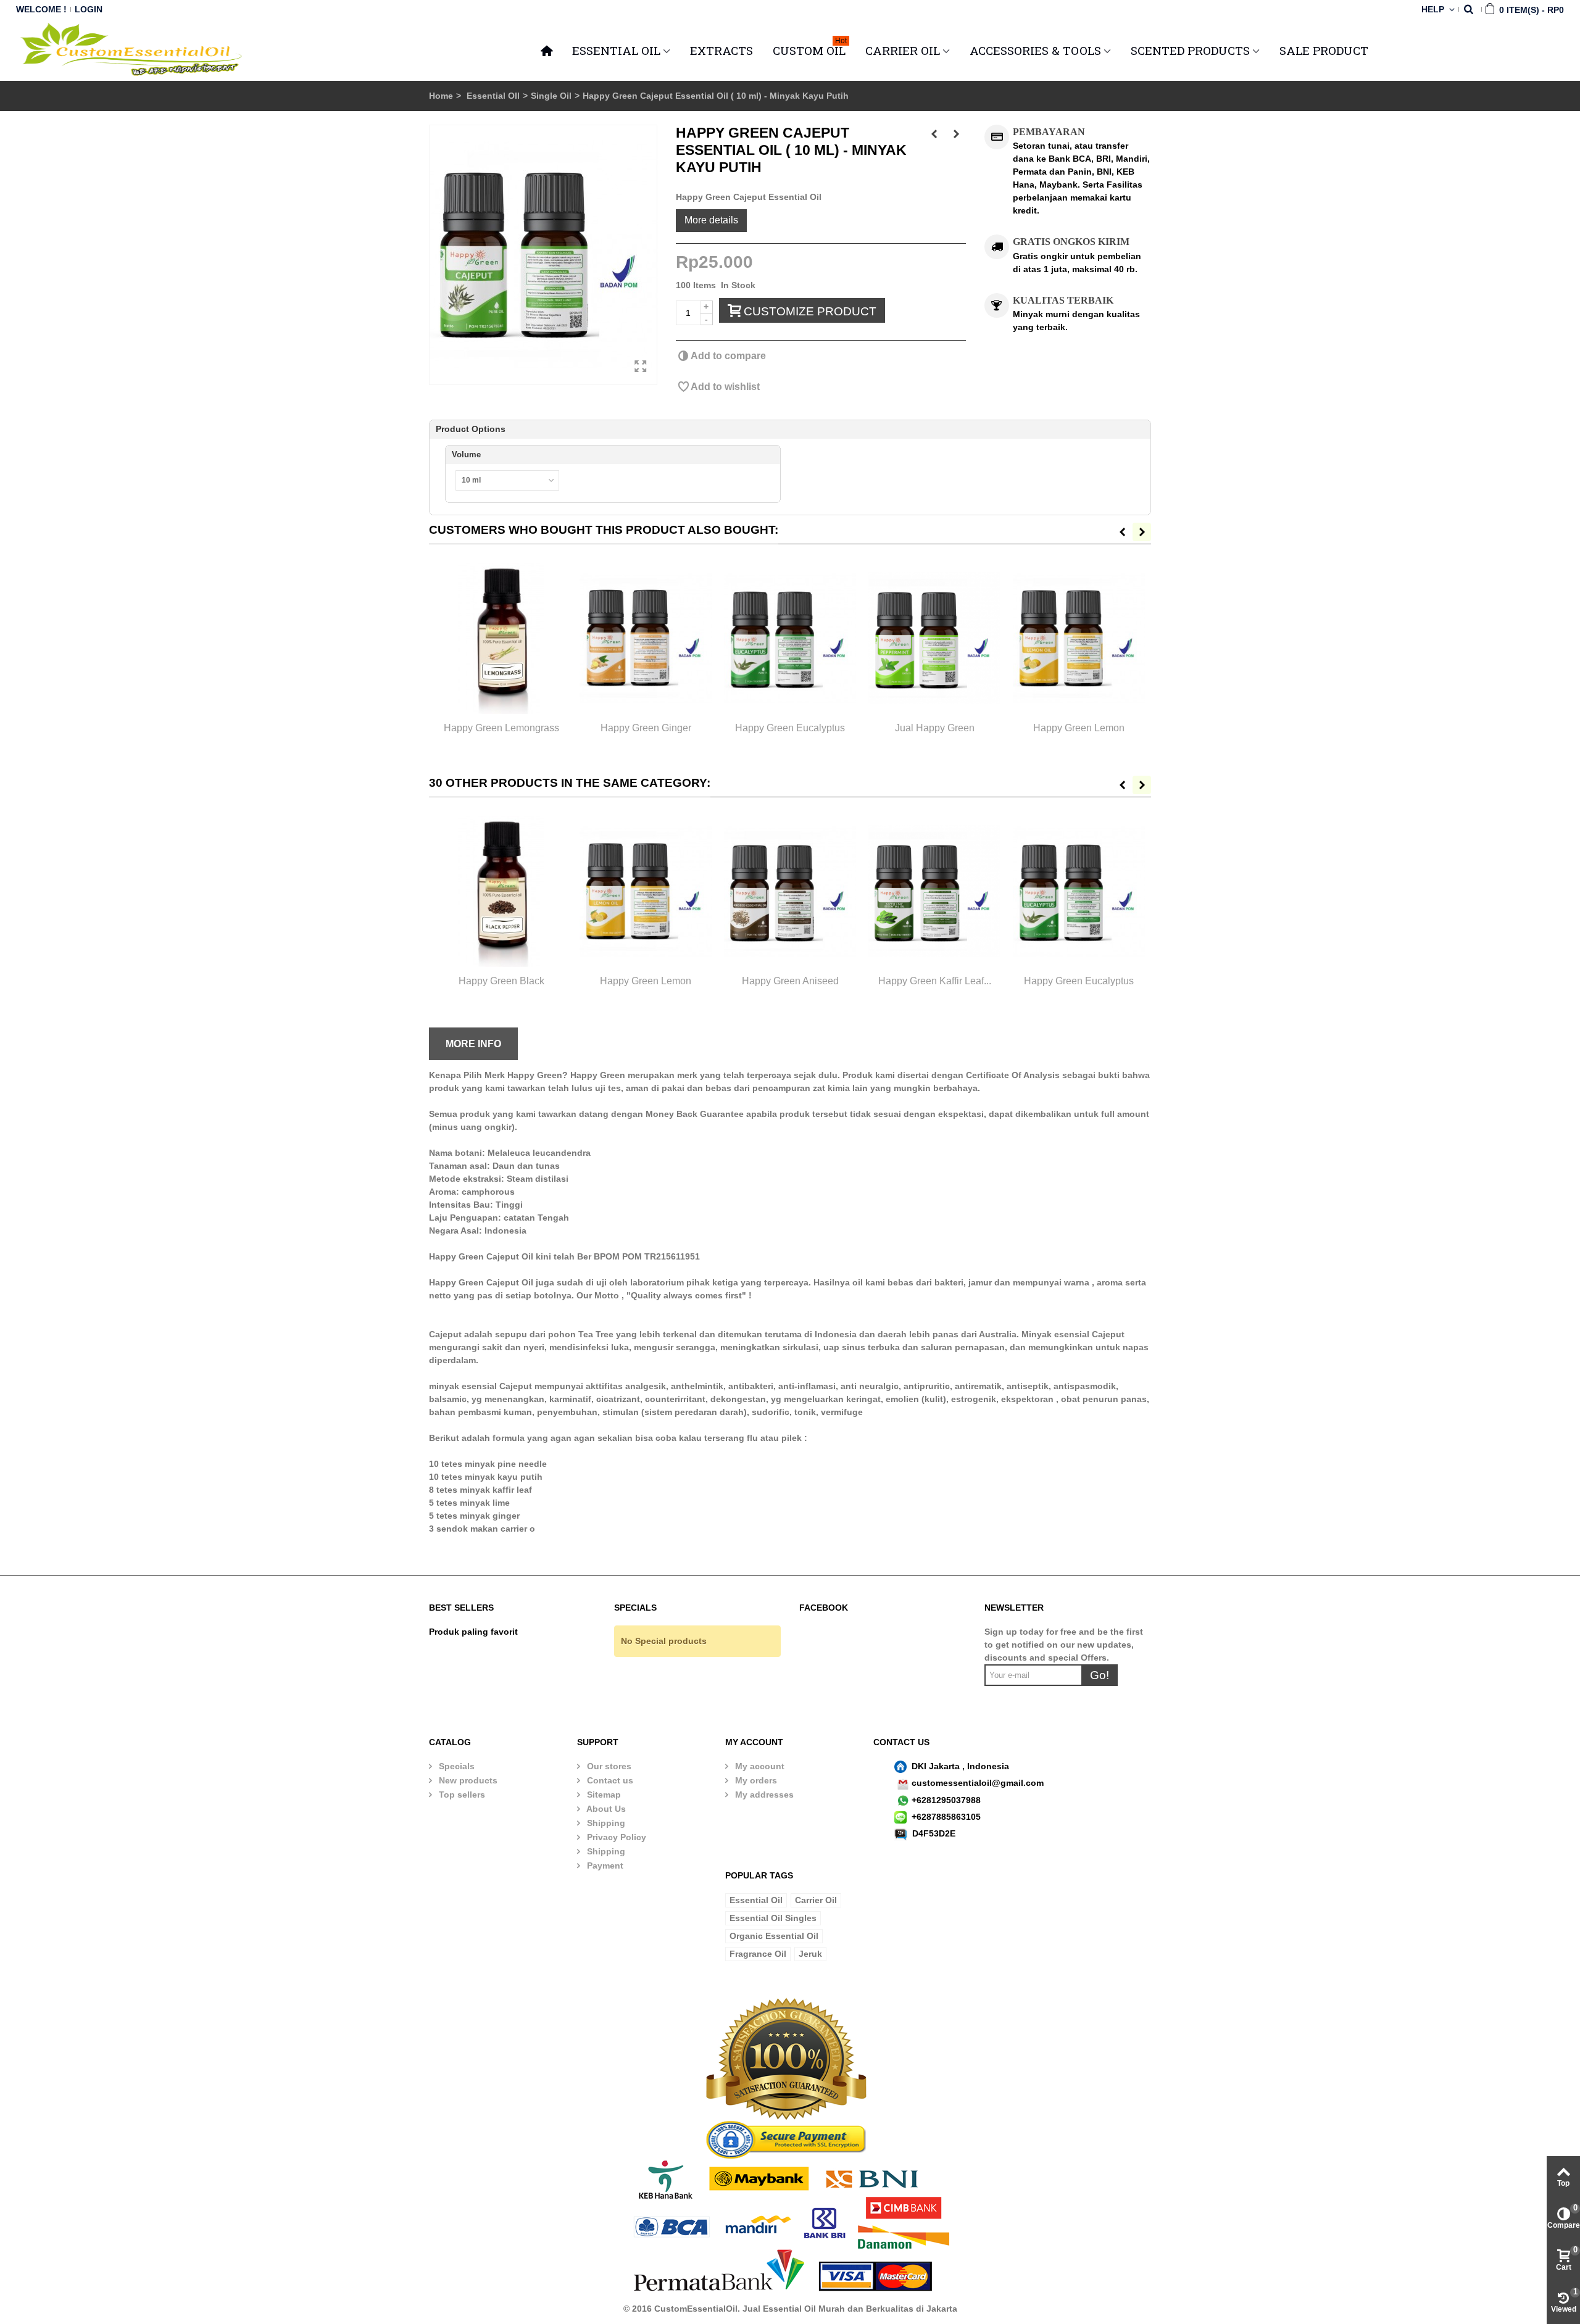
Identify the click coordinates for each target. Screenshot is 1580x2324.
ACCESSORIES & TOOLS (1035, 50)
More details (711, 220)
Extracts (721, 50)
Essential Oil (756, 1900)
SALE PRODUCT (1324, 50)
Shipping (605, 1823)
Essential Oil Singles (773, 1918)
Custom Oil (810, 49)
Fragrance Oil (758, 1954)
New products (467, 1780)
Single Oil (551, 96)
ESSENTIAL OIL (616, 50)
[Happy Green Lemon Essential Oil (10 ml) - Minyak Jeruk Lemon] (1079, 638)
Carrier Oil (816, 1900)
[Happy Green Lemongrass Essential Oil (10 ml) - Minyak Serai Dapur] (501, 638)
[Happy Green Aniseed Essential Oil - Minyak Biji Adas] (790, 891)
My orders (755, 1780)
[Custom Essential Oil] (132, 49)
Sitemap (603, 1795)
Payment (604, 1865)
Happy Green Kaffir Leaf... (935, 981)
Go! (1100, 1675)
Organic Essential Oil (774, 1936)
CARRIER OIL (903, 50)
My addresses (763, 1795)
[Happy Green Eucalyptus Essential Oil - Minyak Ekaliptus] (790, 638)
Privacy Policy (615, 1837)
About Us (605, 1809)
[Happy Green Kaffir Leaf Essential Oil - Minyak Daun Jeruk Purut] (934, 891)
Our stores (608, 1766)
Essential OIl (493, 96)
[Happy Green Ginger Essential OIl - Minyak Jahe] (646, 638)
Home (441, 96)
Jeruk (810, 1954)
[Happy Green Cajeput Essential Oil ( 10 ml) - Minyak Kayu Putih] (543, 255)
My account (759, 1766)
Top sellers (461, 1795)
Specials (455, 1766)
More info (473, 1044)
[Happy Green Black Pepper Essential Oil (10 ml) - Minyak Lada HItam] (501, 891)
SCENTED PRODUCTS (1190, 50)
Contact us (609, 1780)
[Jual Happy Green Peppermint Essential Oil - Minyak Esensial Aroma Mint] (934, 638)
